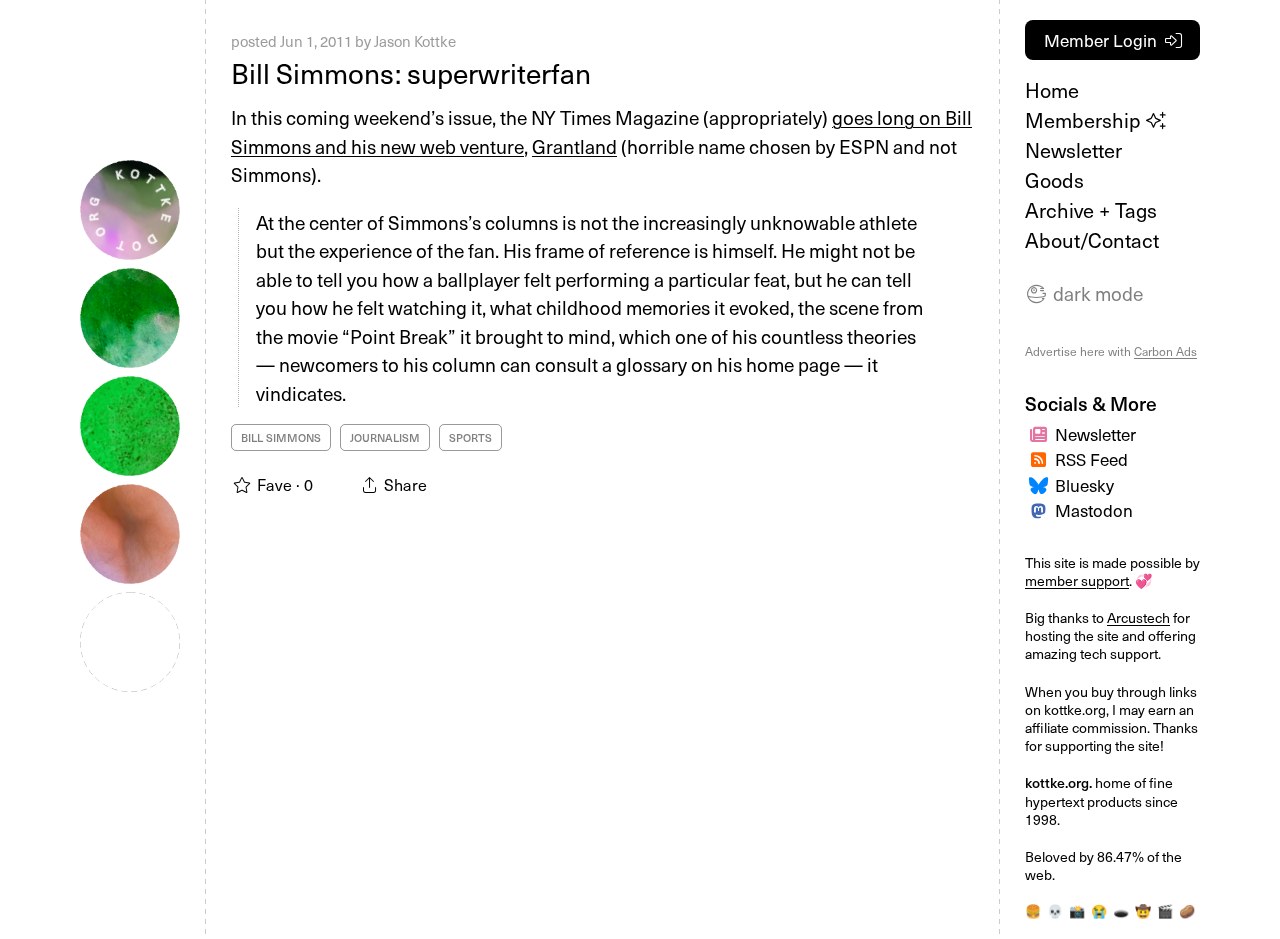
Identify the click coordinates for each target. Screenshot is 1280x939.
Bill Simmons (281, 437)
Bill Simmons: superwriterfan (411, 72)
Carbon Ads (1165, 351)
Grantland (574, 146)
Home (1052, 90)
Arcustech (1138, 617)
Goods (1054, 180)
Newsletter (1073, 150)
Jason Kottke (415, 41)
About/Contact (1092, 240)
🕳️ (1121, 910)
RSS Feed (1091, 459)
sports (470, 437)
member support (1077, 580)
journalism (385, 437)
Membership (1085, 120)
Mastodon (1094, 510)
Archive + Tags (1091, 210)
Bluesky (1084, 485)
